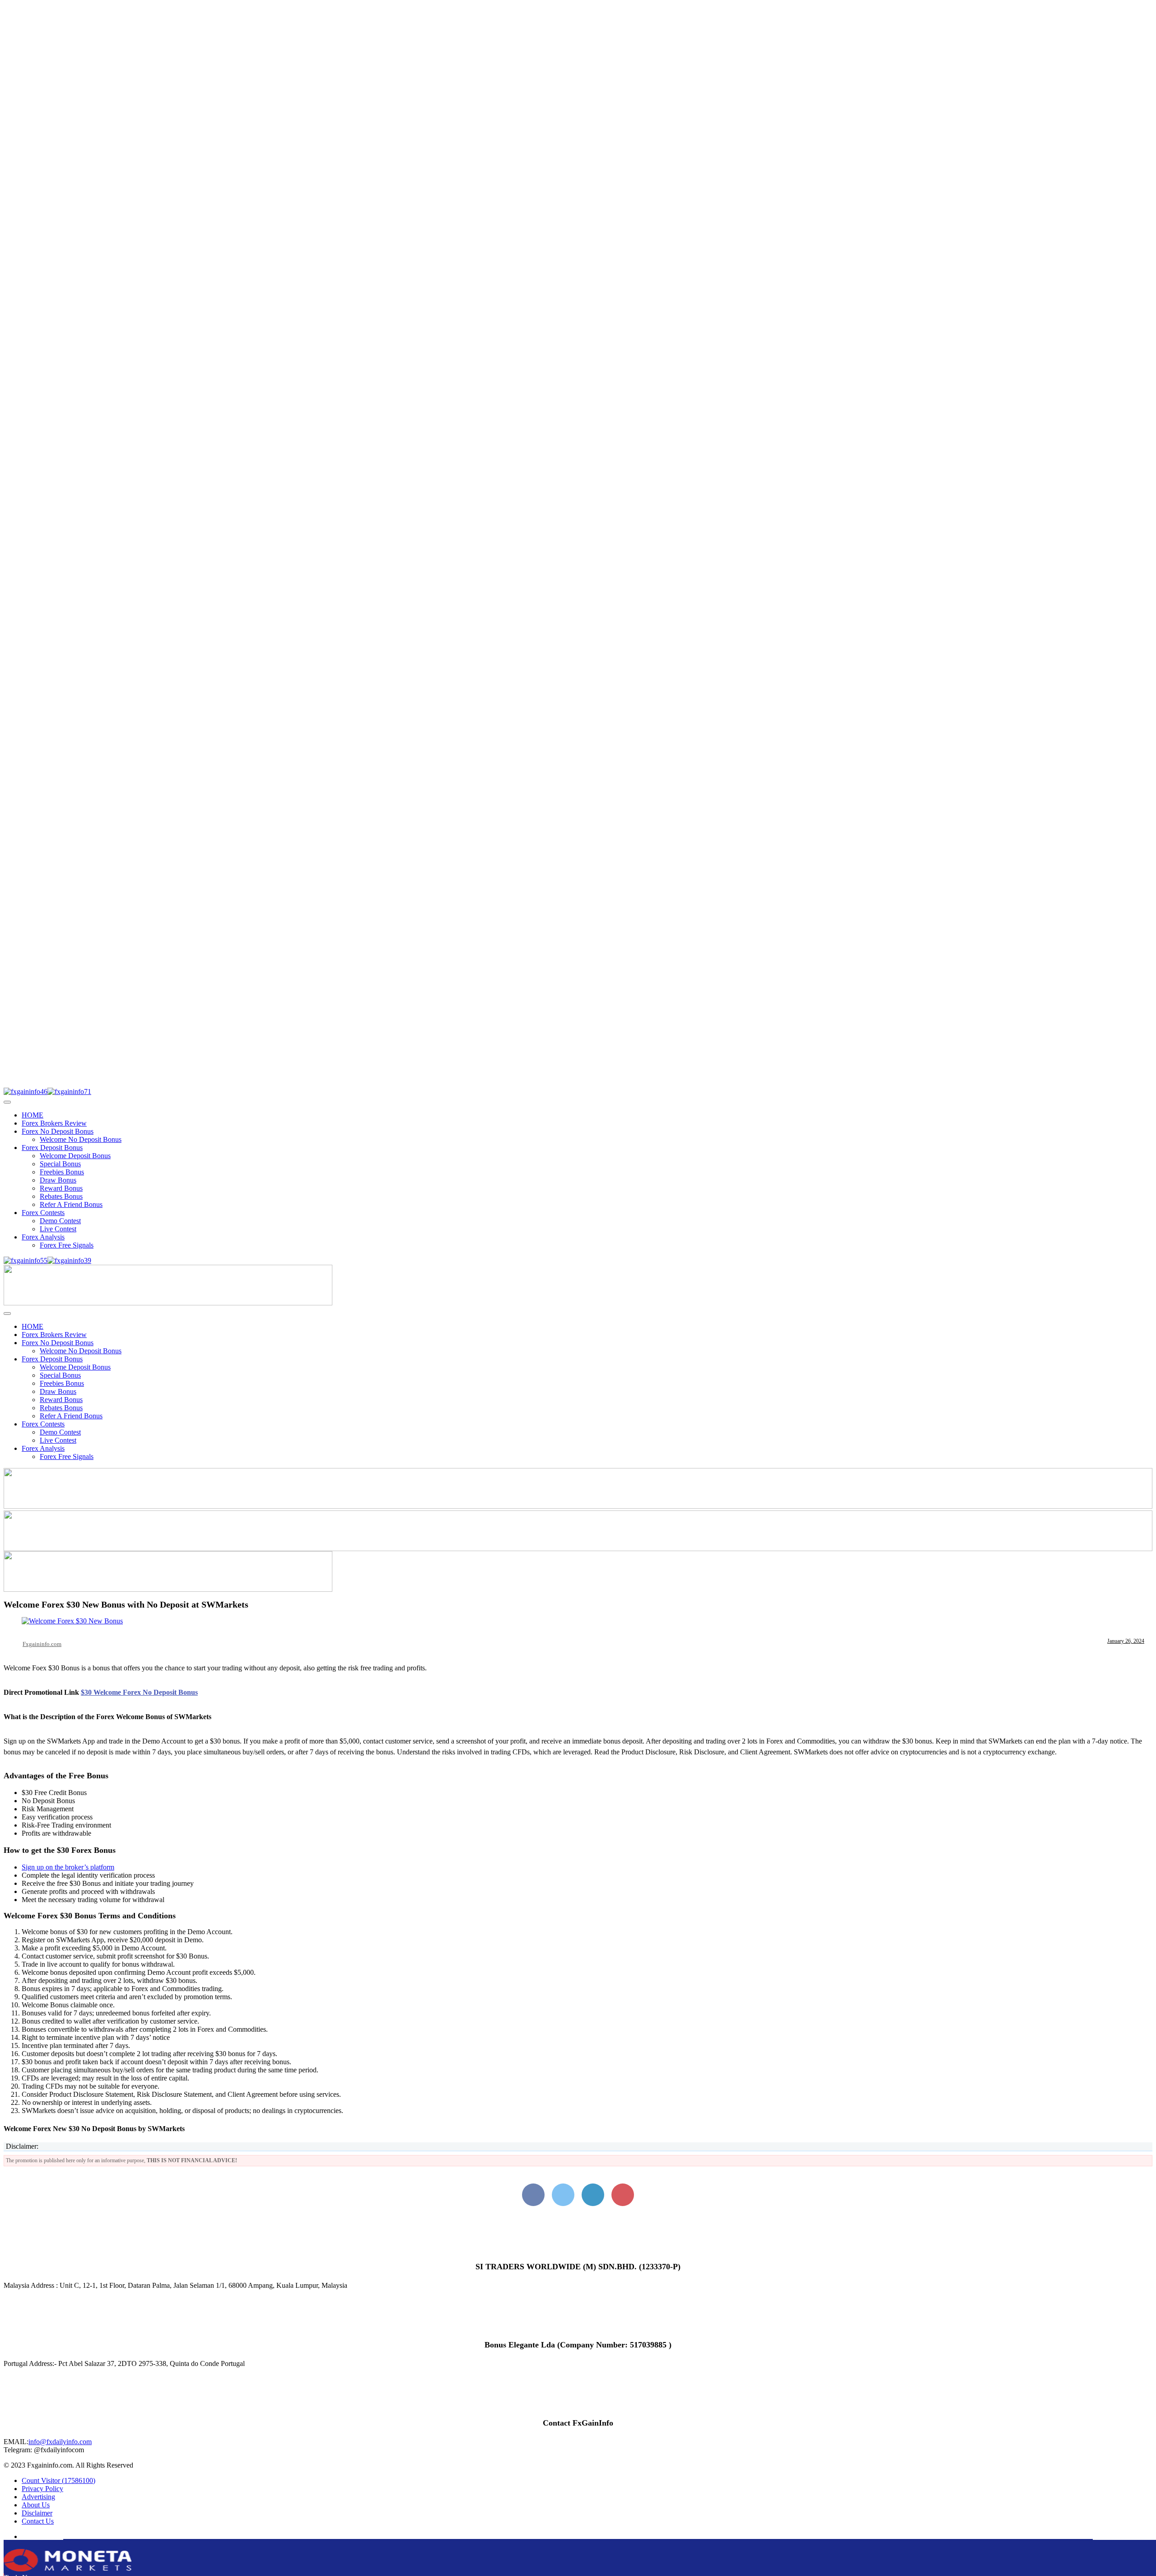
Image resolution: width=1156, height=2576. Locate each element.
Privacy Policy (42, 2489)
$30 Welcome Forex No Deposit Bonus (139, 1692)
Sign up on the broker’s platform (68, 1867)
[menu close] (7, 1102)
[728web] (578, 1549)
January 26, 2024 (1126, 1641)
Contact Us (38, 2521)
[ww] (168, 1303)
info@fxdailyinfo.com (60, 2442)
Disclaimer (37, 2513)
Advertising (38, 2497)
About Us (36, 2505)
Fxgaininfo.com (42, 1644)
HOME (33, 1115)
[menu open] (7, 1314)
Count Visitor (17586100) (58, 2480)
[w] (578, 1506)
